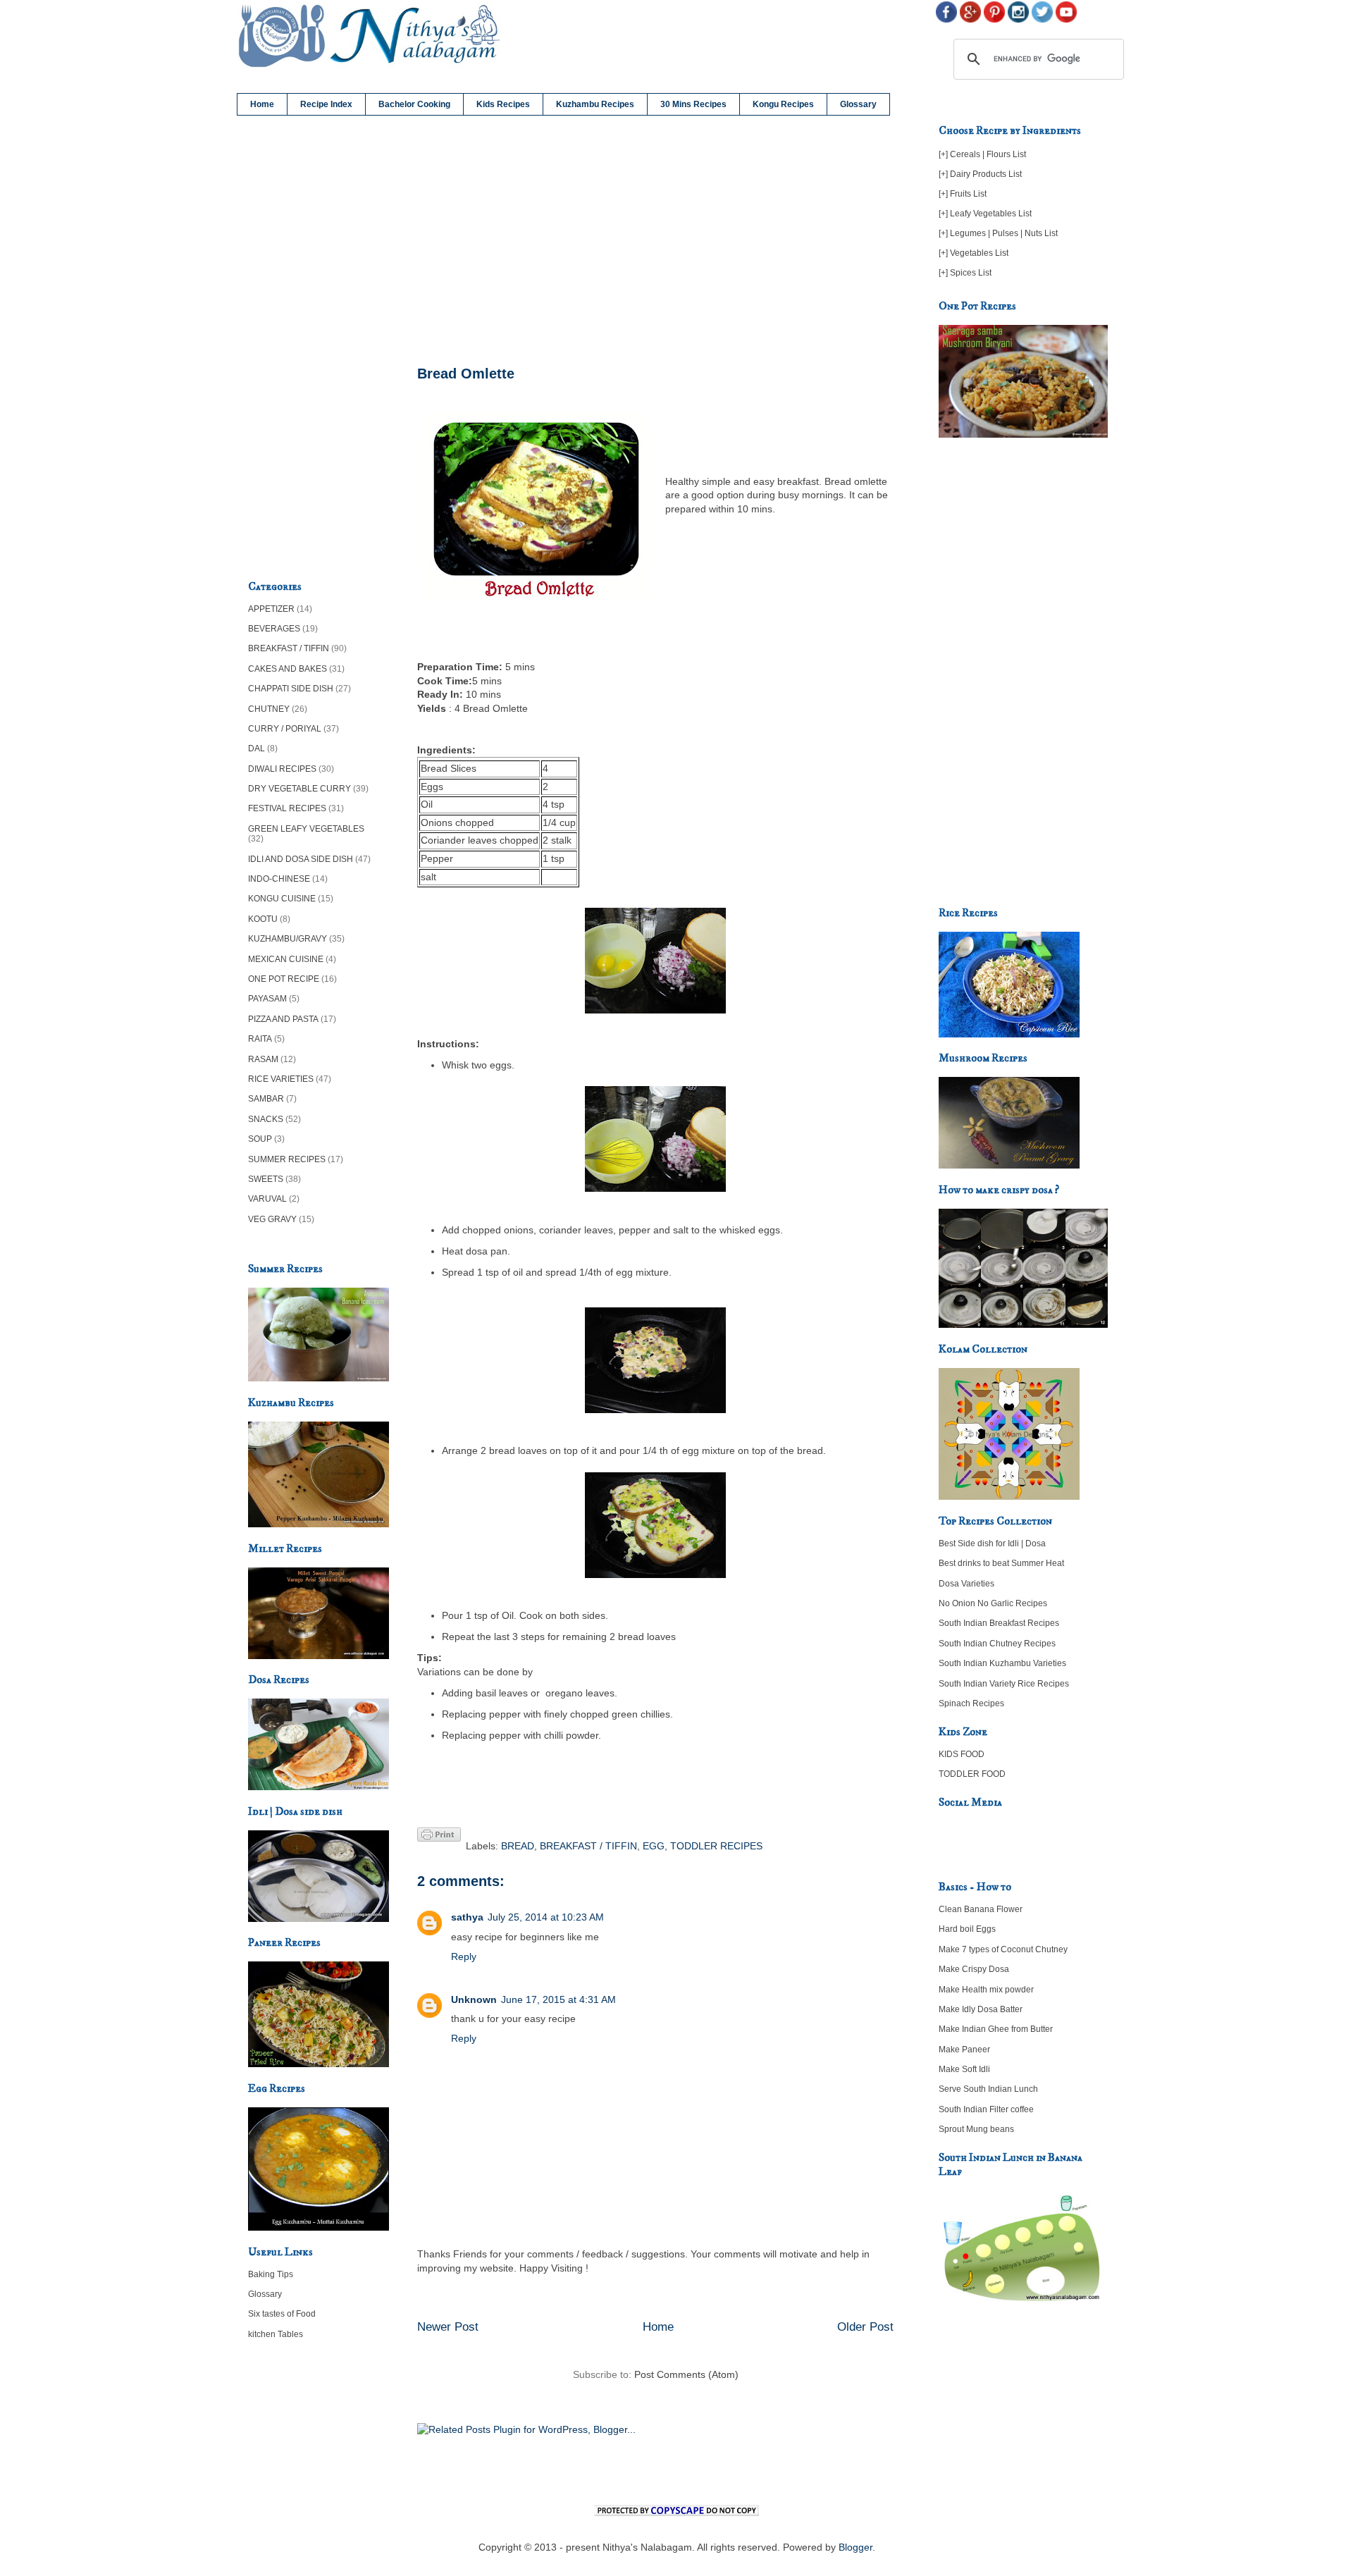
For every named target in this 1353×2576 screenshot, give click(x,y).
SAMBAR (266, 1099)
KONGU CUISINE (282, 899)
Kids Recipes (503, 104)
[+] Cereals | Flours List (982, 154)
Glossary (858, 104)
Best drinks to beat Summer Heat (1001, 1563)
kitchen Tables (276, 2334)
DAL (257, 748)
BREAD (518, 1846)
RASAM (263, 1059)
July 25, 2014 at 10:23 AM (546, 1917)
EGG (654, 1846)
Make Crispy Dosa (974, 1969)
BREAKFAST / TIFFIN (588, 1846)
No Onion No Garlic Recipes (993, 1603)
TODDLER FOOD (972, 1774)
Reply (464, 1956)
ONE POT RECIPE (284, 979)
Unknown (474, 1999)
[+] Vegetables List (974, 253)
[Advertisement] (655, 241)
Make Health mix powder (986, 1990)
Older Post (865, 2327)
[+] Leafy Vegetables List (985, 214)
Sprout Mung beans (976, 2129)
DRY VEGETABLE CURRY (299, 789)
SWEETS (266, 1179)
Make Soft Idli (964, 2069)
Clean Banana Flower (981, 1909)
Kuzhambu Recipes (595, 104)
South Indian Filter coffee (986, 2109)
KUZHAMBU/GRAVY (288, 939)
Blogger (855, 2547)
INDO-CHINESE (279, 879)
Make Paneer (964, 2050)
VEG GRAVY (272, 1219)
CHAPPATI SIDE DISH (291, 689)
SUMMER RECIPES (287, 1159)
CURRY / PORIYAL (285, 729)
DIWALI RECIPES (282, 769)
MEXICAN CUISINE (286, 959)
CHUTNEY (269, 709)
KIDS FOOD (962, 1754)
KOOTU (263, 919)
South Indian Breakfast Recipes (999, 1623)
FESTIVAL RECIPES (287, 808)
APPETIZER (271, 609)
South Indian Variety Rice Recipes (1004, 1684)
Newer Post (448, 2327)
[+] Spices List (965, 273)
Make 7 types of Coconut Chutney (1003, 1949)
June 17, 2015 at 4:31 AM (558, 1999)
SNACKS (266, 1119)
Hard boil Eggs (967, 1929)
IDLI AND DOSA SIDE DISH (301, 859)
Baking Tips (271, 2274)
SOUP (260, 1139)
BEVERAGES (274, 629)
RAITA (260, 1039)
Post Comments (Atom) (686, 2374)
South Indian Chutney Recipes (997, 1644)
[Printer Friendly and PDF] (439, 1837)
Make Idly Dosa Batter (981, 2009)
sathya (467, 1917)
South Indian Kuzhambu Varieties (1002, 1663)
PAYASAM (267, 999)
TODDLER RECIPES (716, 1846)
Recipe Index (326, 104)
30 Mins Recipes (693, 104)
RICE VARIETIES (281, 1079)
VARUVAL (267, 1199)
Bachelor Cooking (414, 104)
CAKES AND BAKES (288, 669)
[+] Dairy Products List (980, 174)
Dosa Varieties (966, 1584)
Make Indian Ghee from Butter (996, 2029)
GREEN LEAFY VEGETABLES (306, 829)
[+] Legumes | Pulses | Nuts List (998, 233)
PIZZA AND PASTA (283, 1019)
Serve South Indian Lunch (988, 2089)
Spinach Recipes (971, 1703)
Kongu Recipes (783, 104)
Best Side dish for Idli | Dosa (992, 1543)
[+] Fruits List (963, 194)
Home (262, 104)
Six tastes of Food (282, 2314)
